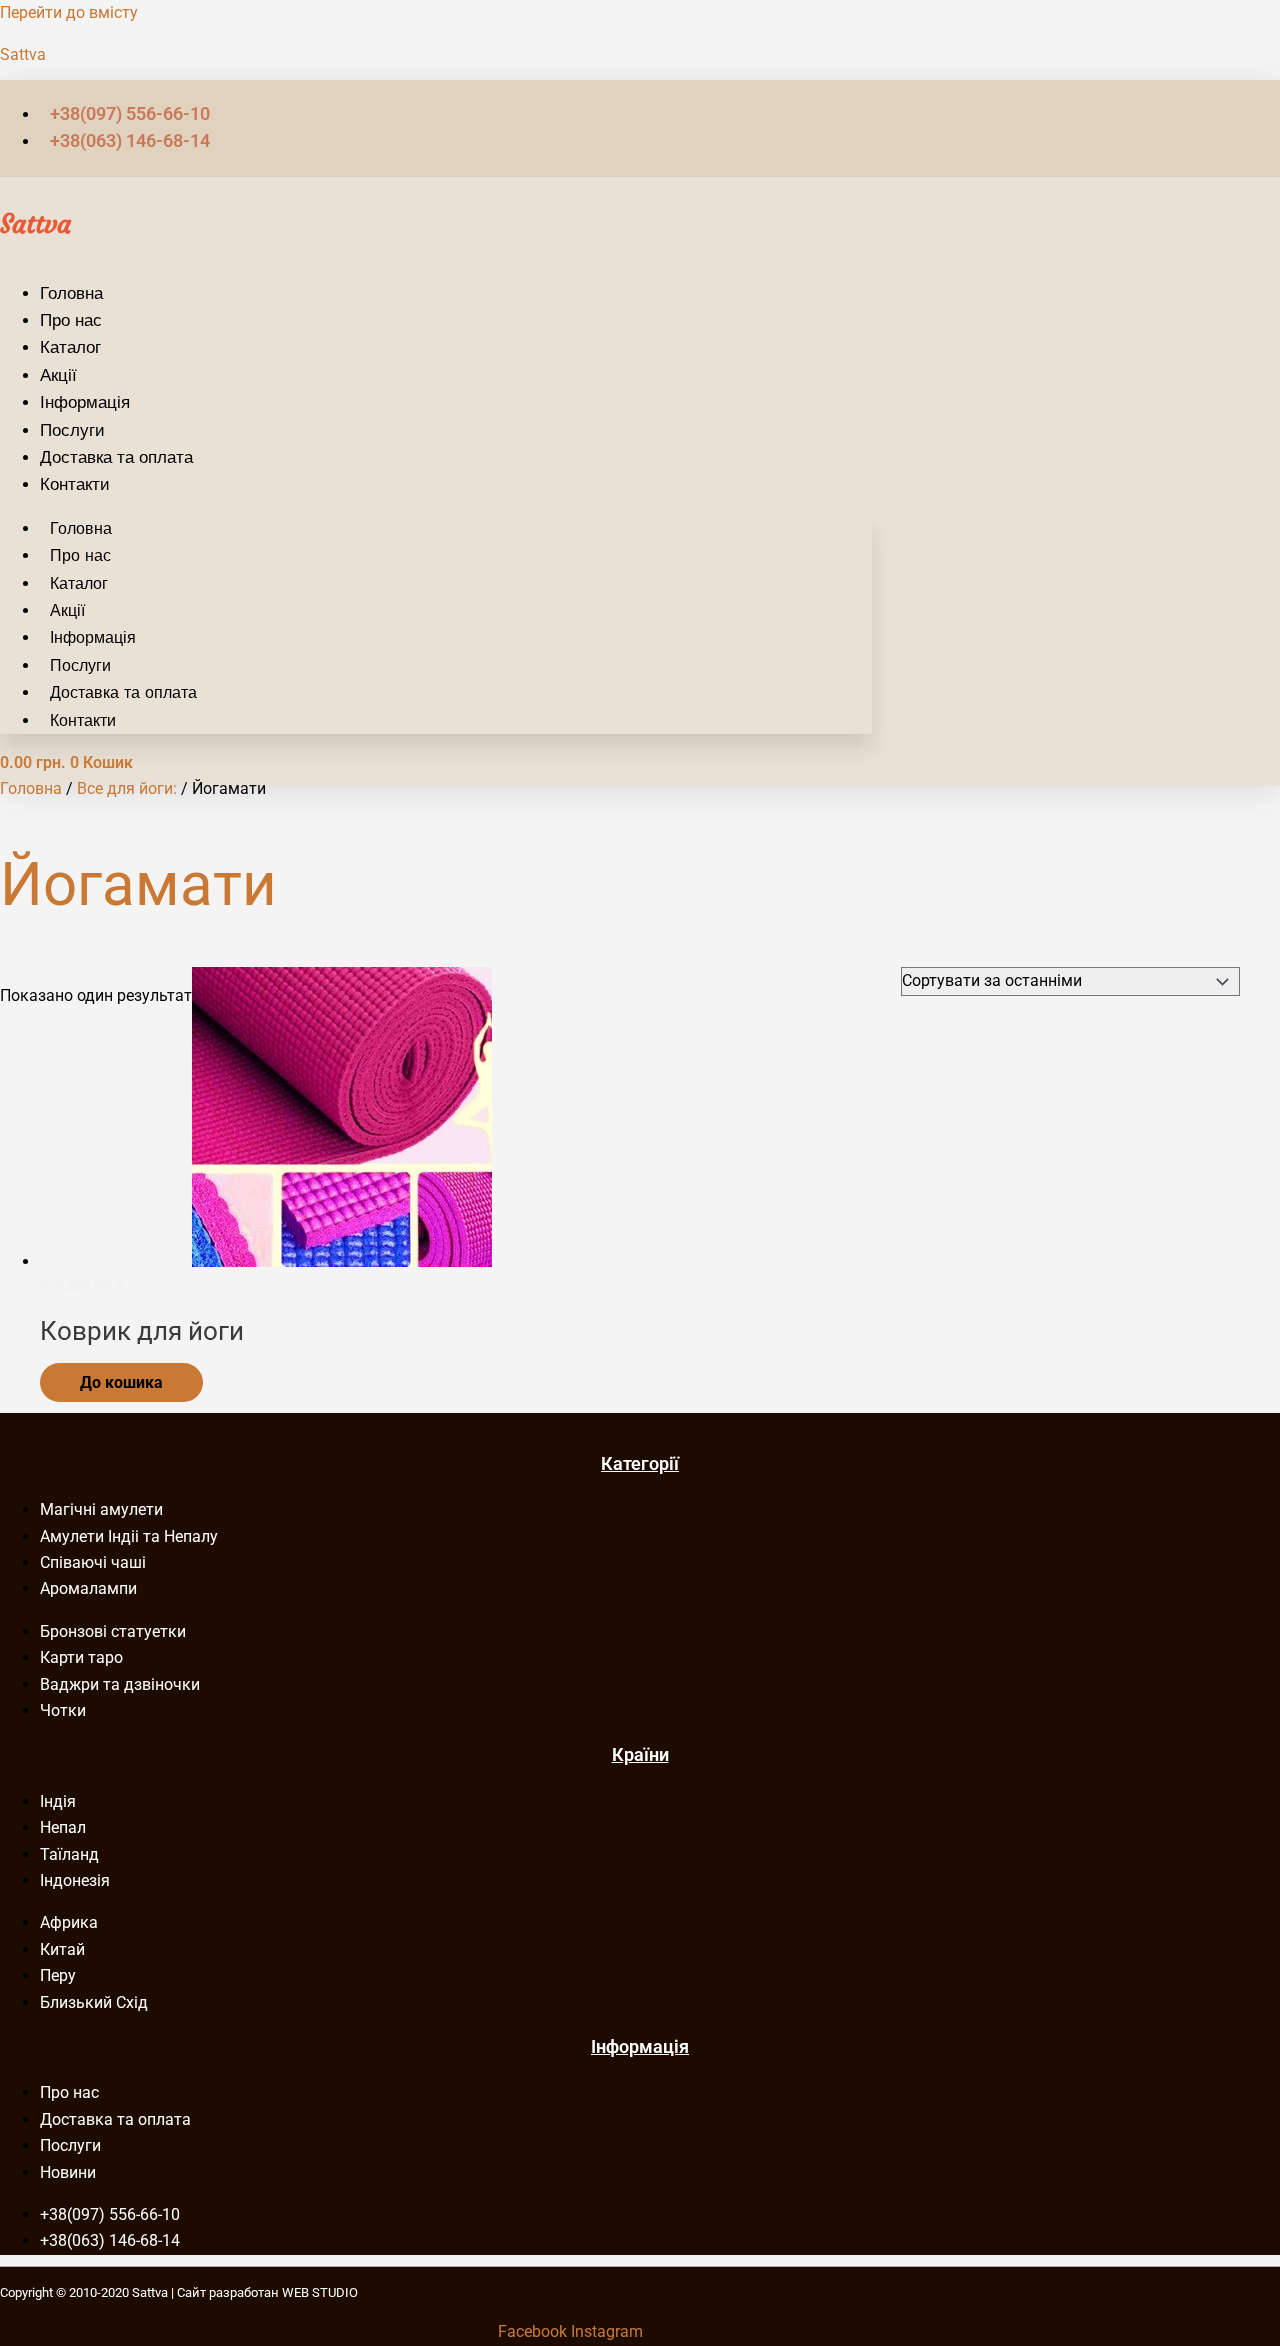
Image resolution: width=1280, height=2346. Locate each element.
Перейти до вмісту (69, 12)
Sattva (23, 54)
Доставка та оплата (116, 457)
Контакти (75, 484)
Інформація (85, 402)
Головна (71, 293)
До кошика (121, 1382)
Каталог (70, 347)
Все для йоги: (127, 788)
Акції (58, 375)
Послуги (72, 430)
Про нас (71, 320)
